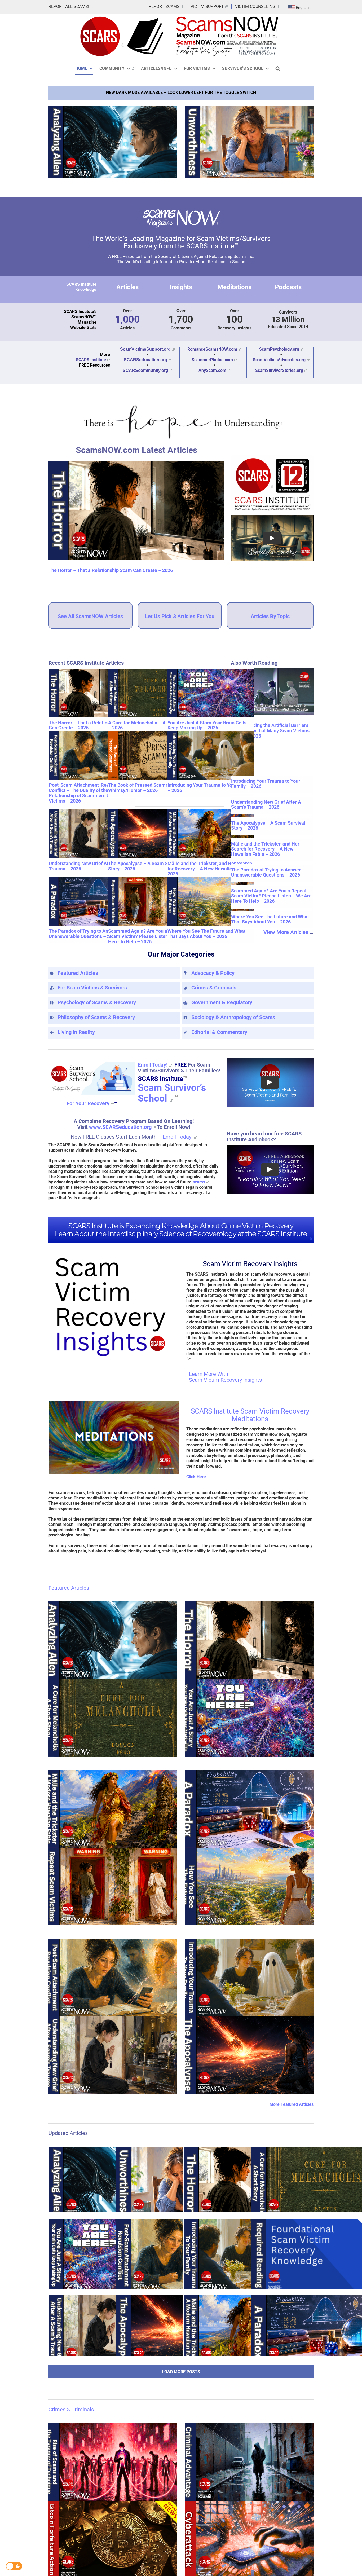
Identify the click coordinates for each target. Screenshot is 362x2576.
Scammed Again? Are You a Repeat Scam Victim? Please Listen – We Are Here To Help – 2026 (148, 936)
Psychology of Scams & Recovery (97, 1002)
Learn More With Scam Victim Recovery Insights (225, 1377)
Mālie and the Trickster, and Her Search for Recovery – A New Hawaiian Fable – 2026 (210, 868)
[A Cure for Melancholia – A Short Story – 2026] (151, 693)
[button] (278, 68)
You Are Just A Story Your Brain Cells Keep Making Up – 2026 (207, 725)
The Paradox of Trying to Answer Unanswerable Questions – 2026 (84, 934)
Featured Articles (78, 973)
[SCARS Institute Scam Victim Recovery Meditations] (114, 1403)
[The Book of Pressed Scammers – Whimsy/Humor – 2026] (151, 755)
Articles (127, 287)
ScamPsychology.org (279, 349)
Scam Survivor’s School (172, 1093)
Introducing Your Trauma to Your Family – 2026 (210, 788)
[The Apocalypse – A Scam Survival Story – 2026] (151, 834)
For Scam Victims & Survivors (92, 988)
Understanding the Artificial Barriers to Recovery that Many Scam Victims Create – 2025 (270, 731)
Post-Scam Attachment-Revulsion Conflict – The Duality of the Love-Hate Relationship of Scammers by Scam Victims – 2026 (90, 793)
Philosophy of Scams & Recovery (96, 1017)
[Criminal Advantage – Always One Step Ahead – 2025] (249, 2462)
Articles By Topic (270, 616)
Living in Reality (76, 1032)
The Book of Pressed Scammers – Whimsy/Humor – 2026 (144, 788)
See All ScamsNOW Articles (90, 616)
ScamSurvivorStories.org (279, 370)
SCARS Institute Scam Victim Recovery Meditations (250, 1415)
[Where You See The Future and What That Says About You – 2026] (211, 901)
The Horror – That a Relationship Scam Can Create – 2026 (111, 570)
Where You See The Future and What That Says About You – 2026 (206, 934)
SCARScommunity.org (145, 370)
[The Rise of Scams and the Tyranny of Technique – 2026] (113, 2462)
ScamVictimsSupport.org (145, 349)
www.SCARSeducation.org (120, 1127)
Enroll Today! (153, 1065)
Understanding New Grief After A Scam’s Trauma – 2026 (92, 866)
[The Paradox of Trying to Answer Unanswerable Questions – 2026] (92, 901)
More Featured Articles (292, 2104)
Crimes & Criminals (214, 988)
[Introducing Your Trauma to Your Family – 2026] (211, 755)
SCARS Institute (91, 360)
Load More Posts (181, 2372)
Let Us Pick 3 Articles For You (180, 616)
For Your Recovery (88, 1103)
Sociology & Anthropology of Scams (233, 1017)
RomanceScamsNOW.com (212, 349)
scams (199, 1182)
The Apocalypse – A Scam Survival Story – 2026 (145, 866)
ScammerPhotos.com (212, 360)
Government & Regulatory (222, 1002)
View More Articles (286, 932)
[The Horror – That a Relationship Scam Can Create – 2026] (136, 510)
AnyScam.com (212, 370)
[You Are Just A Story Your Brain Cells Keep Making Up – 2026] (211, 693)
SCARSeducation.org (145, 360)
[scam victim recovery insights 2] (113, 1256)
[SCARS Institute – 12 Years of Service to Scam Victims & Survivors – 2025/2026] (272, 457)
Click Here (196, 1477)
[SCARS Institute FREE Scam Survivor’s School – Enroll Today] (92, 1062)
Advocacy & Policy (213, 973)
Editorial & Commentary (219, 1032)
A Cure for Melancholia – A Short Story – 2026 (149, 725)
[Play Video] (272, 538)
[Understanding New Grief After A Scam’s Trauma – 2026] (92, 834)
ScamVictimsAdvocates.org (279, 360)
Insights (181, 287)
